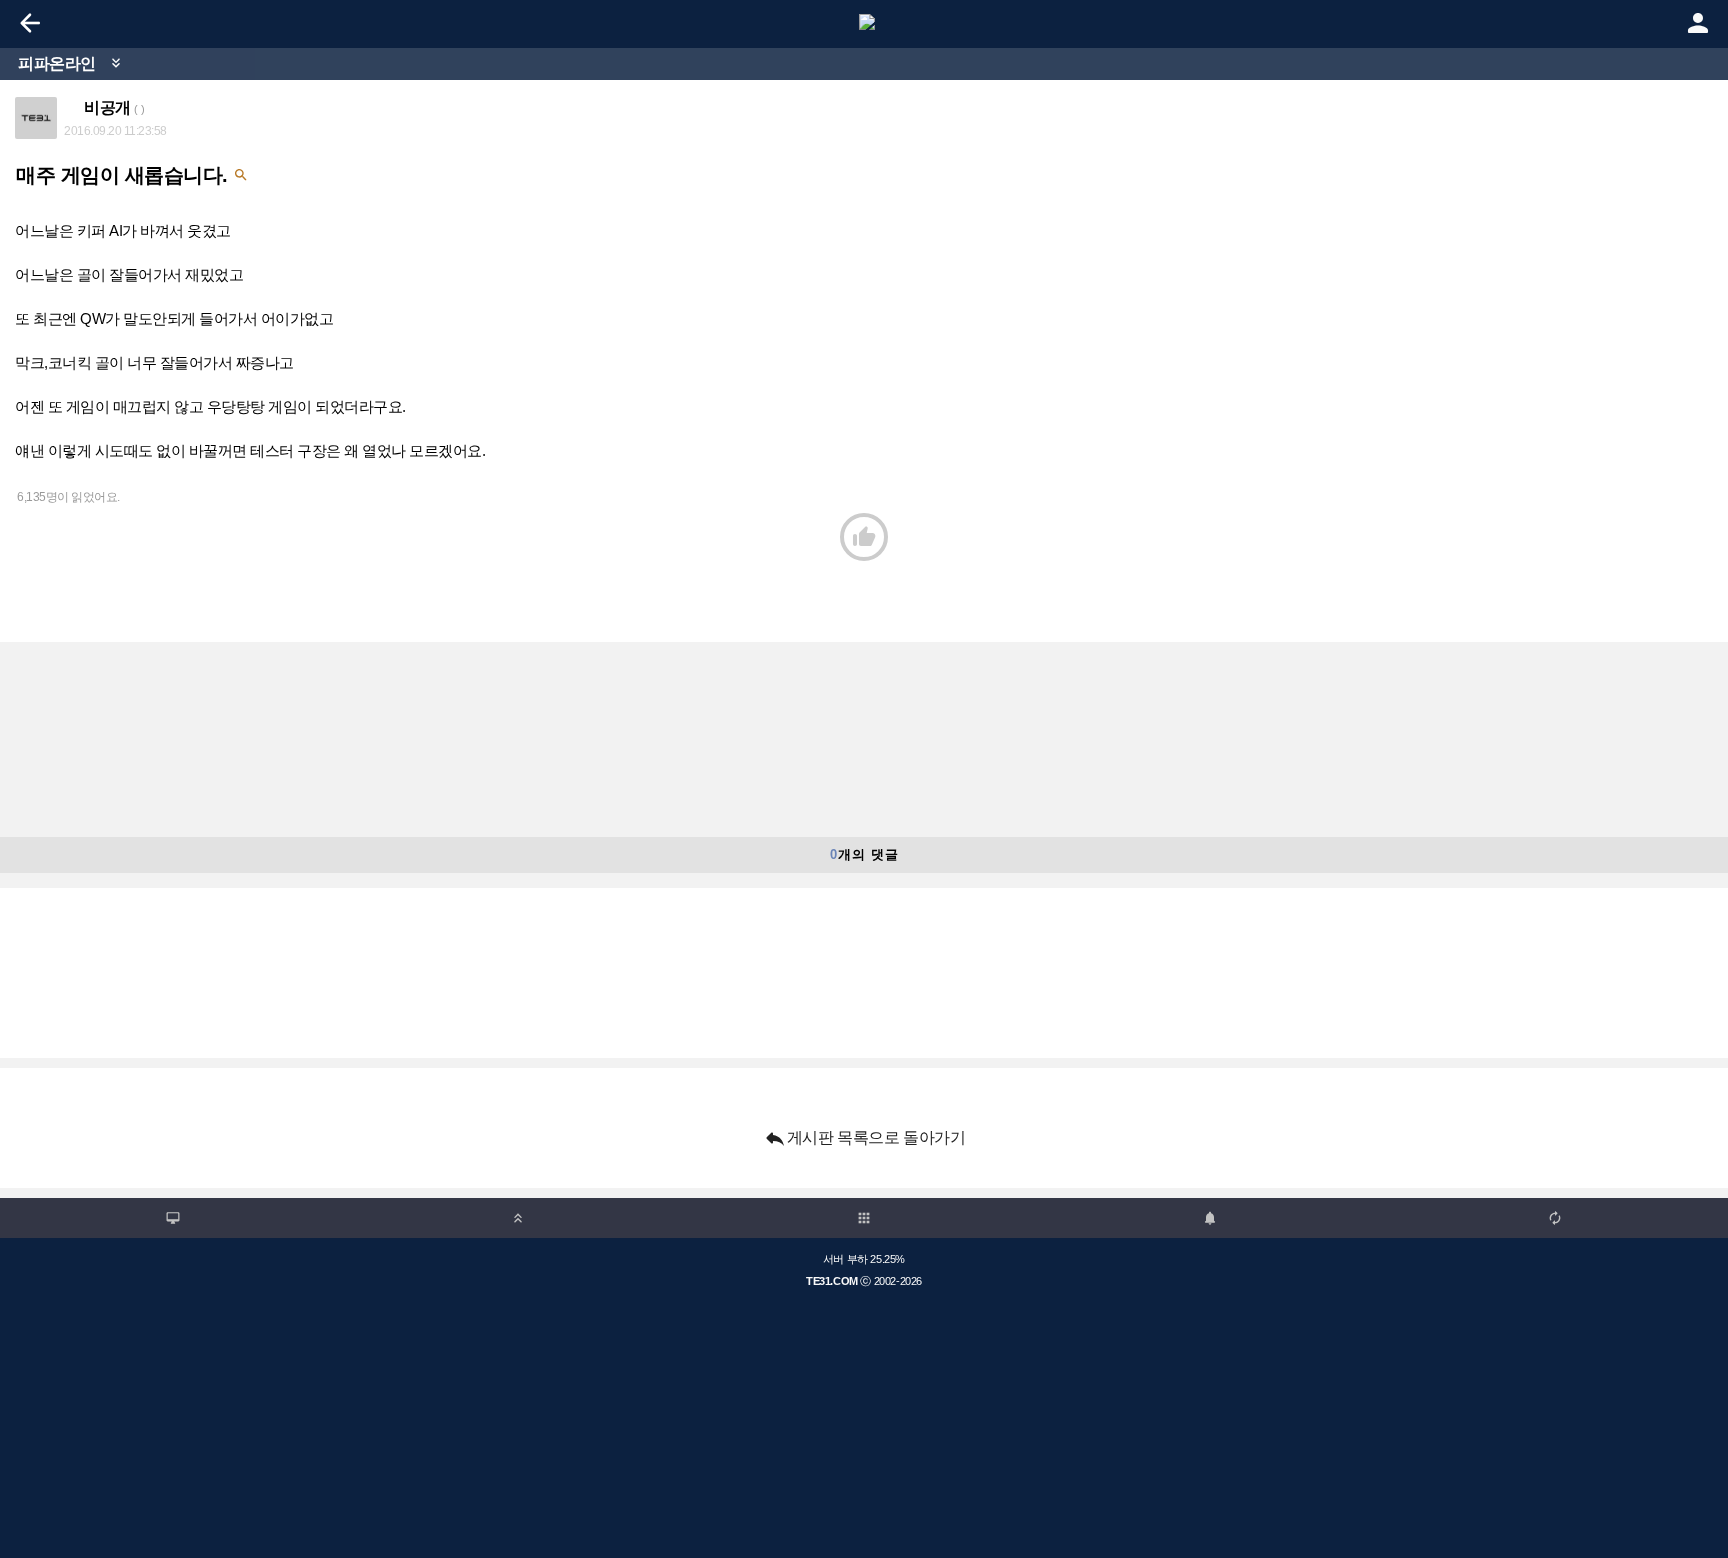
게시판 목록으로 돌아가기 (864, 1138)
